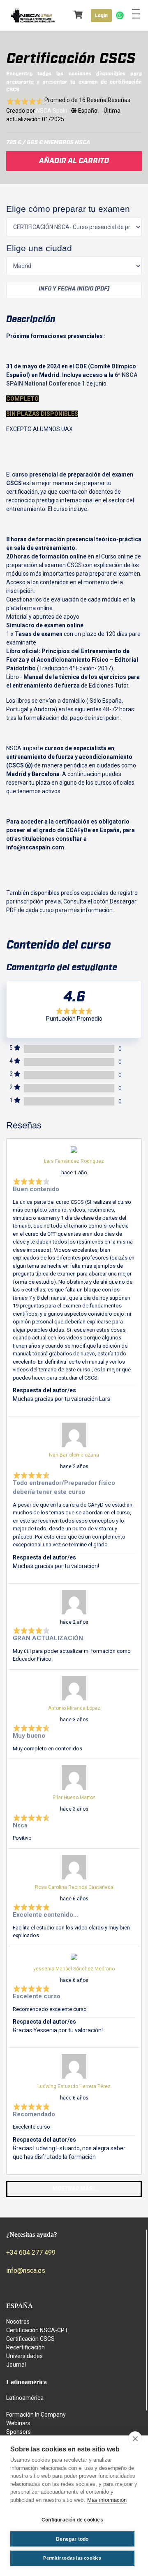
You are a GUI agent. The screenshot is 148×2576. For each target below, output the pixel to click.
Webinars (18, 2423)
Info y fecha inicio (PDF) (74, 289)
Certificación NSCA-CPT (37, 2330)
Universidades (24, 2356)
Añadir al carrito (74, 161)
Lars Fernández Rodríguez (74, 1161)
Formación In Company (36, 2415)
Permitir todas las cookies (72, 2558)
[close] (135, 2438)
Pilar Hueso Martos (74, 1798)
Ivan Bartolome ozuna (74, 1455)
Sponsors (18, 2432)
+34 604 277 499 (31, 2253)
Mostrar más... (74, 2189)
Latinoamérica (25, 2398)
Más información (107, 2500)
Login (101, 16)
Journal (16, 2365)
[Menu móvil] (136, 16)
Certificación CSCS (30, 2339)
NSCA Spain (52, 111)
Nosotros (18, 2322)
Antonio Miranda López (74, 1708)
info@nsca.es (26, 2271)
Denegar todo (72, 2539)
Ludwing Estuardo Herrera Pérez (74, 2086)
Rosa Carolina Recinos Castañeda (74, 1887)
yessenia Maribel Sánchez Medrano (74, 1969)
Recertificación (25, 2347)
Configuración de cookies (72, 2520)
